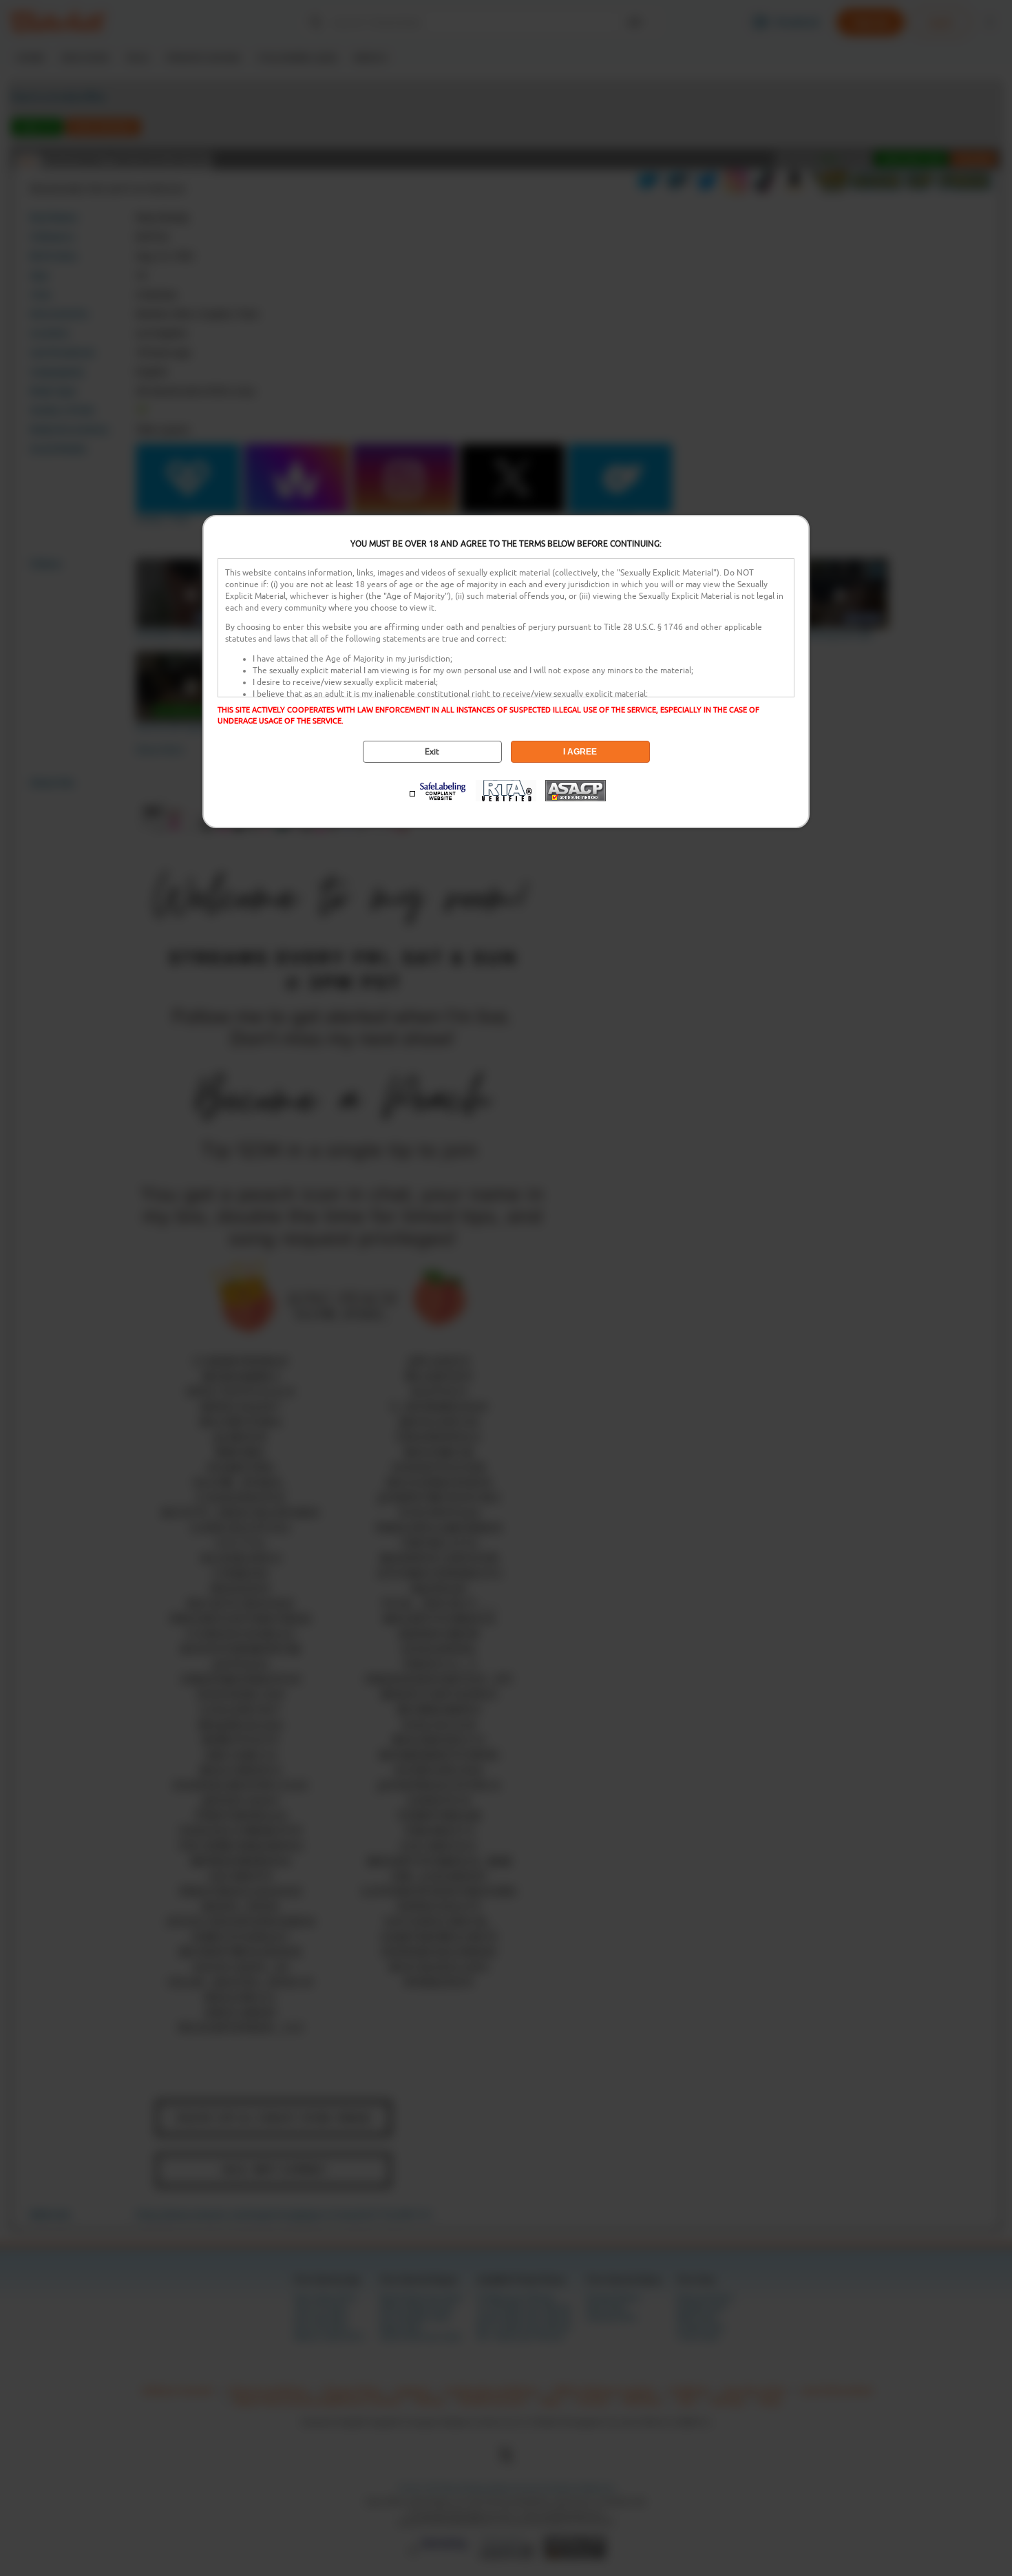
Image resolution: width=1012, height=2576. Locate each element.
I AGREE (580, 752)
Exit (432, 752)
